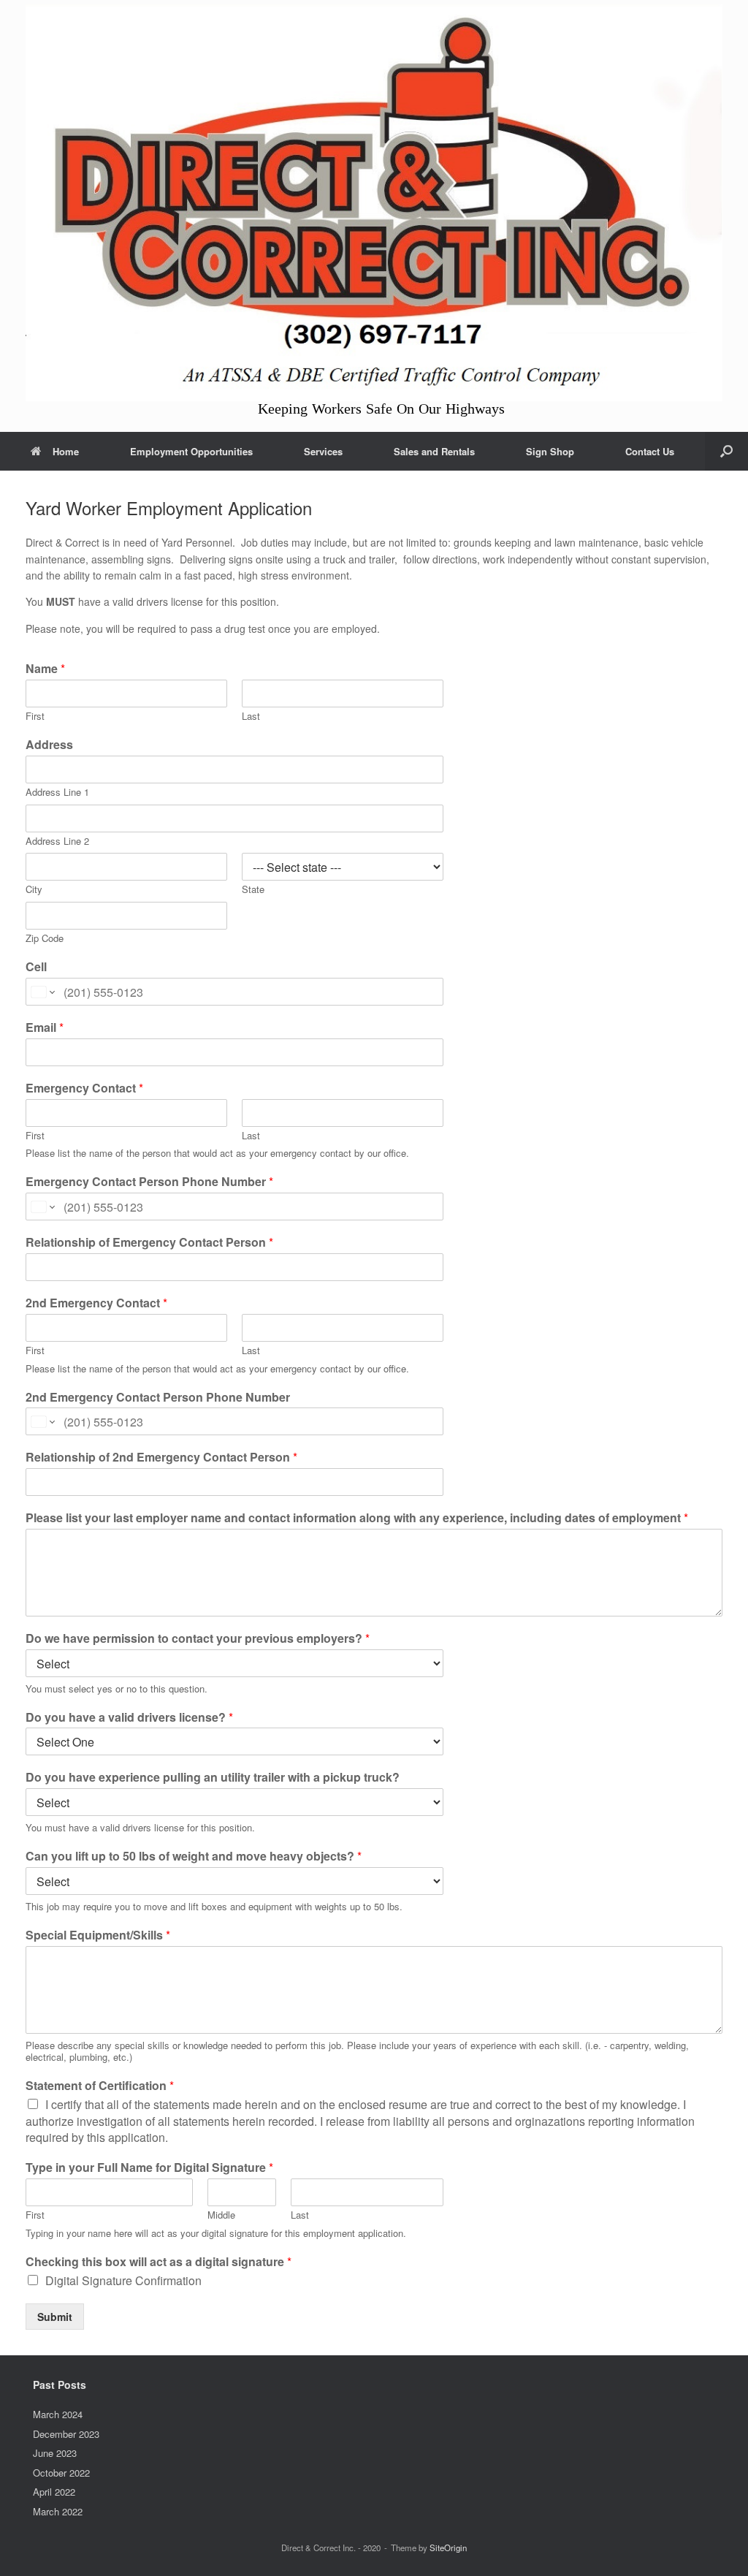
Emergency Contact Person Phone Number (149, 1182)
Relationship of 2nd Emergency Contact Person (161, 1458)
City (34, 890)
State (253, 890)
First (35, 717)
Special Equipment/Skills (98, 1935)
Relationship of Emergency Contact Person (149, 1243)
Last (251, 717)
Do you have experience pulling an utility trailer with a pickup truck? (213, 1778)
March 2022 (58, 2511)
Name (45, 669)
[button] (726, 451)
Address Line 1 (57, 793)
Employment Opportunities (191, 451)
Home (66, 451)
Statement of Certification (100, 2086)
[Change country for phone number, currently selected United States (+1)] (42, 992)
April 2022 (54, 2492)
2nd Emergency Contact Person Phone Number (158, 1398)
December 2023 (66, 2434)
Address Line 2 (57, 841)
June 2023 (55, 2453)
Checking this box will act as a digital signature (159, 2262)
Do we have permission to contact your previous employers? (198, 1639)
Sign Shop (550, 451)
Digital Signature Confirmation (123, 2280)
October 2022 (61, 2473)
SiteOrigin (448, 2547)
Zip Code (45, 939)
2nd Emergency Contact (96, 1303)
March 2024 (58, 2414)
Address (49, 745)
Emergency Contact (84, 1088)
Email (45, 1028)
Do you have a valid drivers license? (129, 1718)
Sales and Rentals (434, 451)
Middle (221, 2215)
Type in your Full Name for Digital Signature (149, 2168)
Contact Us (650, 451)
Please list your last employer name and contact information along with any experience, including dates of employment (357, 1518)
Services (323, 451)
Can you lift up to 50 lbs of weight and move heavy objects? (194, 1857)
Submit (55, 2317)
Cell (36, 967)
